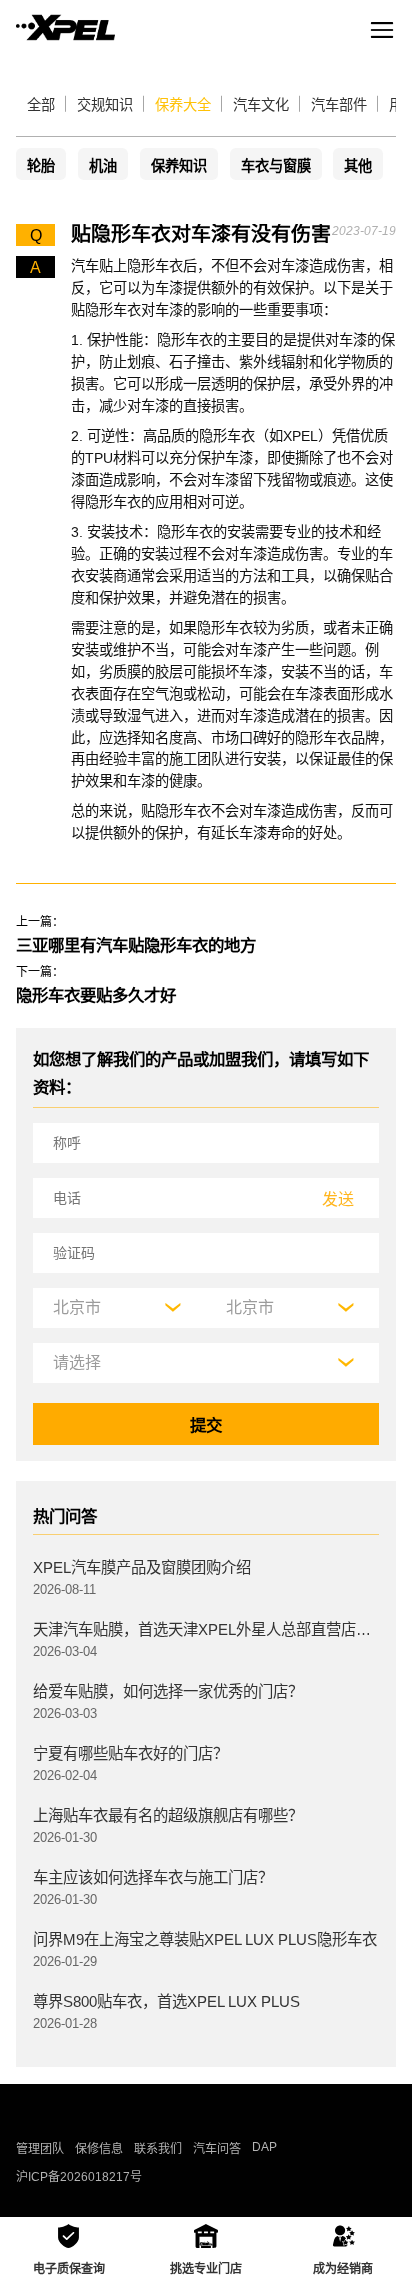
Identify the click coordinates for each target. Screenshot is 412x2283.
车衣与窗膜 (276, 166)
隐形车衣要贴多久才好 (96, 995)
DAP (264, 2147)
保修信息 (99, 2149)
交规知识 (105, 105)
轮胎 (41, 166)
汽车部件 (339, 105)
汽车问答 (217, 2149)
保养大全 (183, 105)
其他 (358, 166)
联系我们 (158, 2149)
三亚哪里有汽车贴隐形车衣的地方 (136, 945)
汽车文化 (261, 105)
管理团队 (40, 2149)
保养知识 (179, 166)
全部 (41, 105)
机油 (103, 166)
